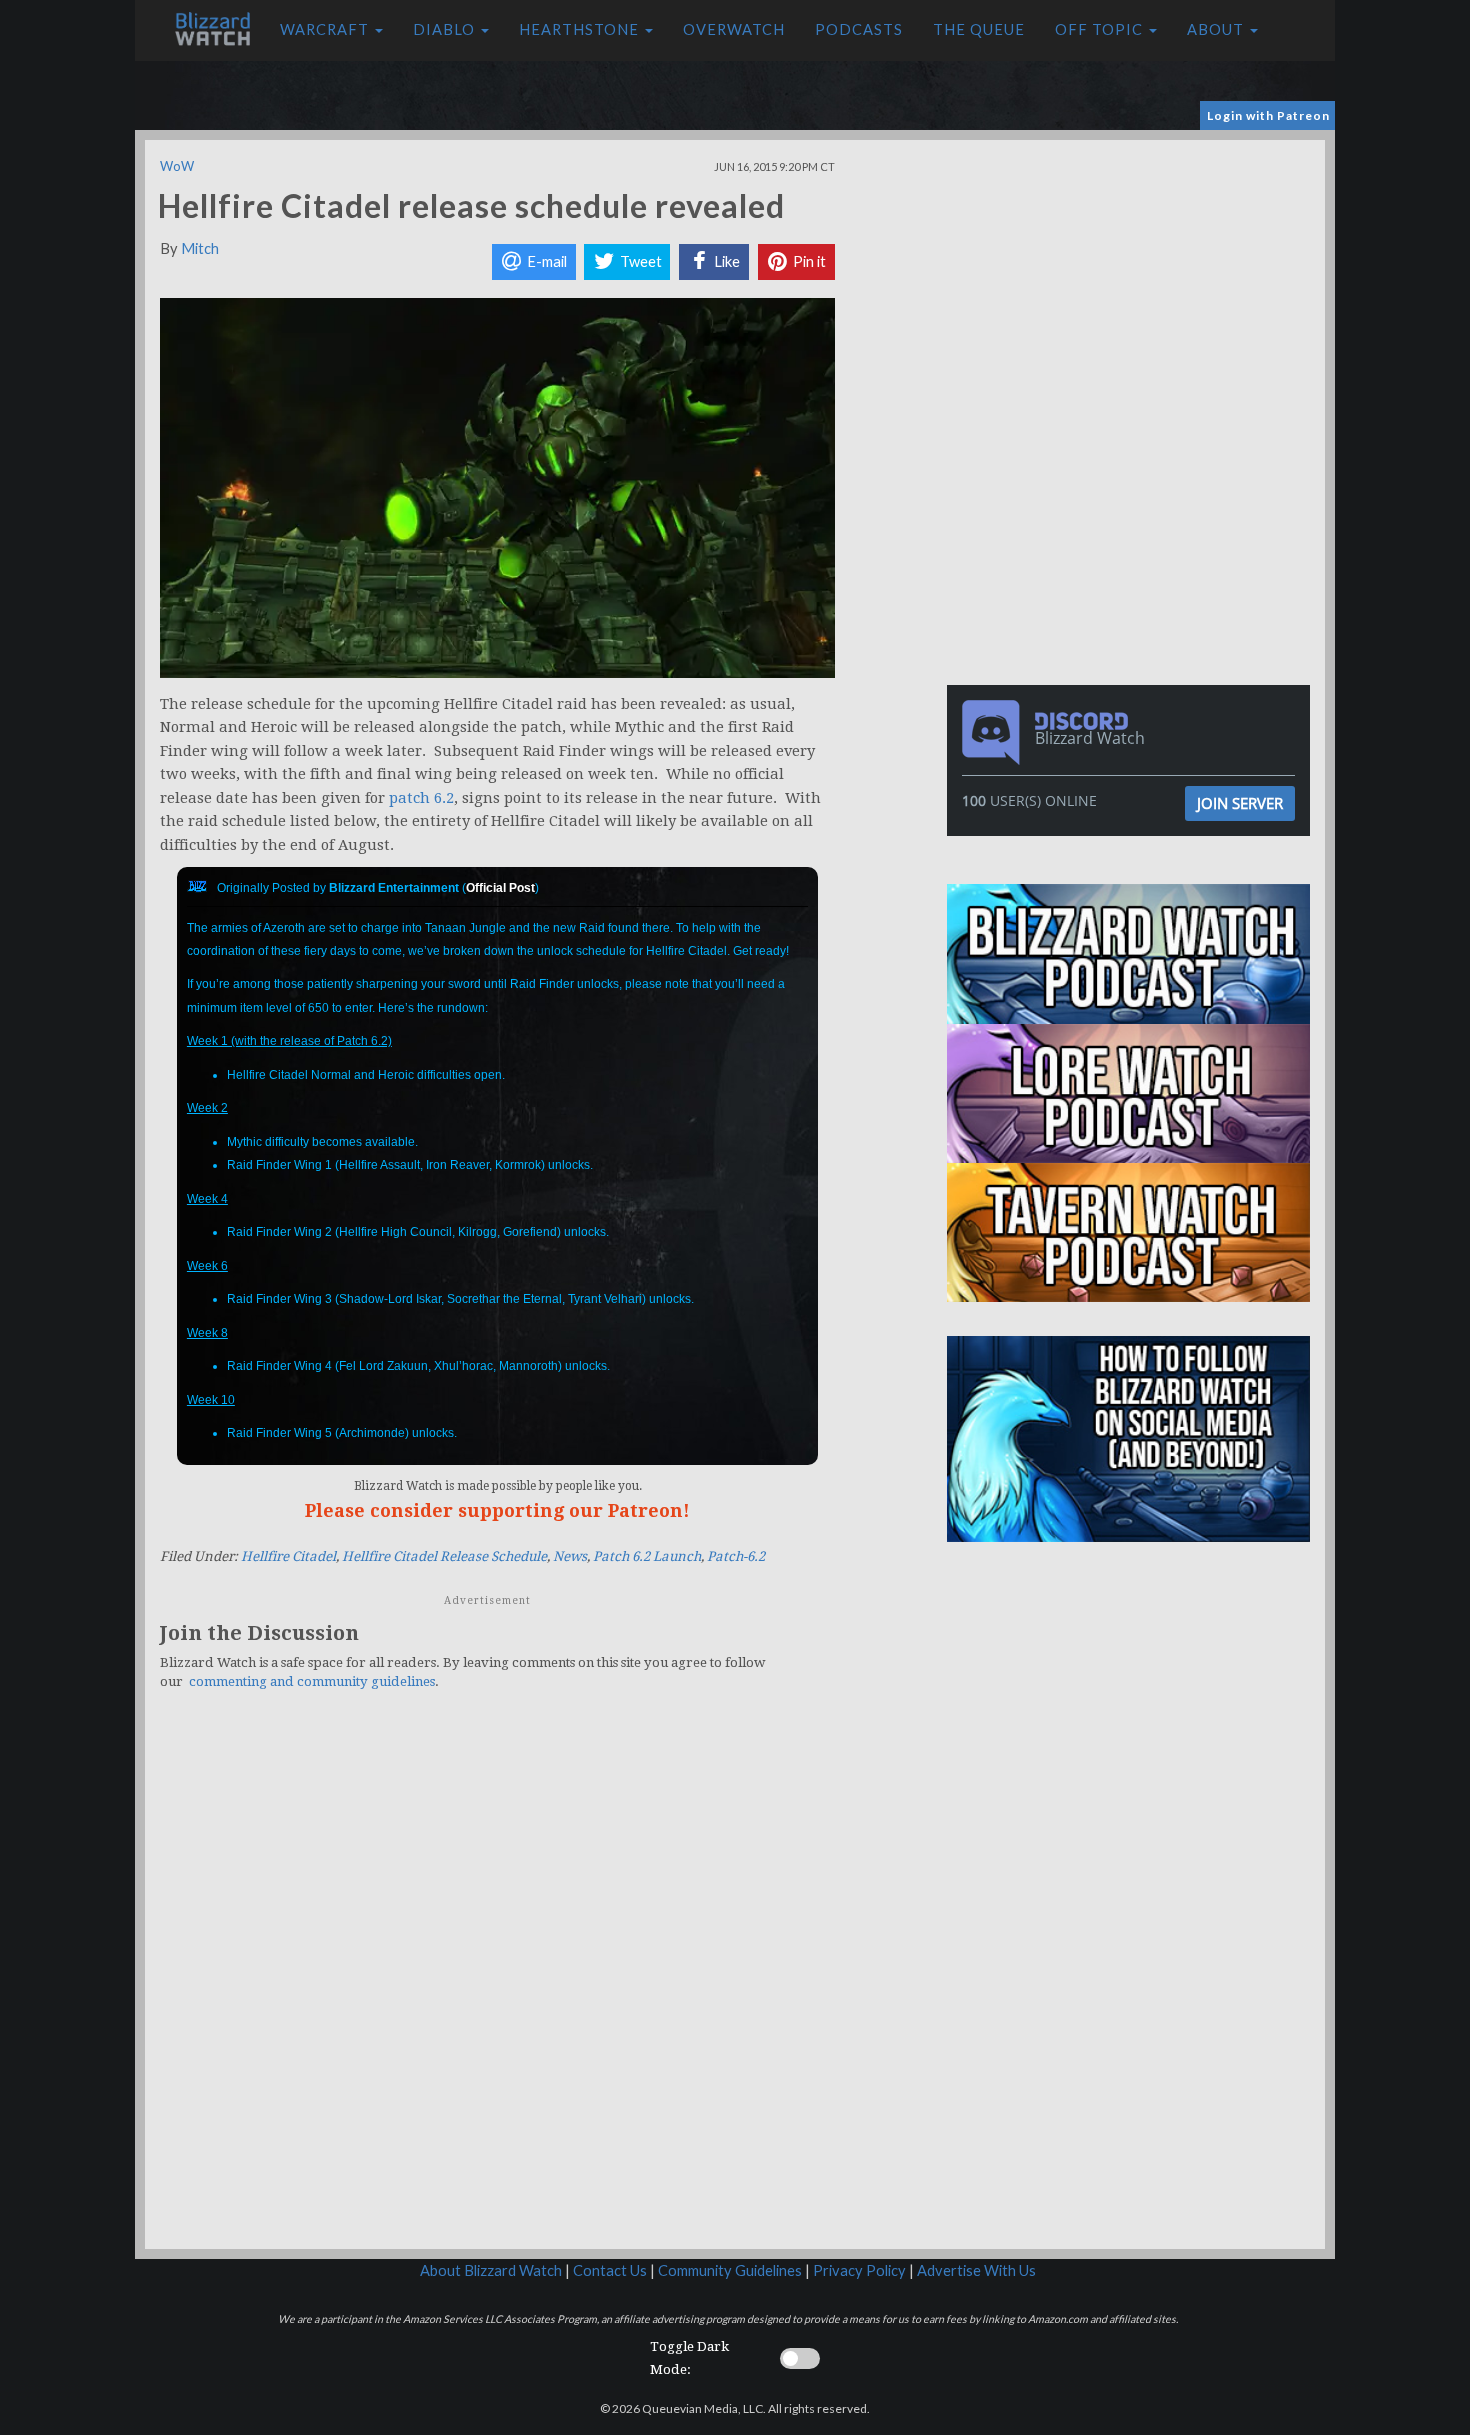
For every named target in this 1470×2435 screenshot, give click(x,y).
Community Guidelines (730, 2270)
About (1217, 29)
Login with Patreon (1268, 115)
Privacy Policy (859, 2270)
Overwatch (734, 29)
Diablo (446, 29)
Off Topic (1101, 29)
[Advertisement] (1133, 280)
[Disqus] (497, 1982)
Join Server (1240, 803)
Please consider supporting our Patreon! (497, 1510)
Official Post (500, 888)
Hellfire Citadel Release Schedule (444, 1556)
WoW (177, 166)
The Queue (979, 29)
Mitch (200, 248)
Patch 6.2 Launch (647, 1556)
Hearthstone (581, 29)
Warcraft (326, 29)
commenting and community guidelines (312, 1681)
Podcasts (859, 29)
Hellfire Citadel (288, 1556)
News (570, 1556)
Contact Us (610, 2270)
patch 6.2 (421, 798)
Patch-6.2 (736, 1556)
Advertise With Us (976, 2270)
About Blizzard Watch (491, 2270)
